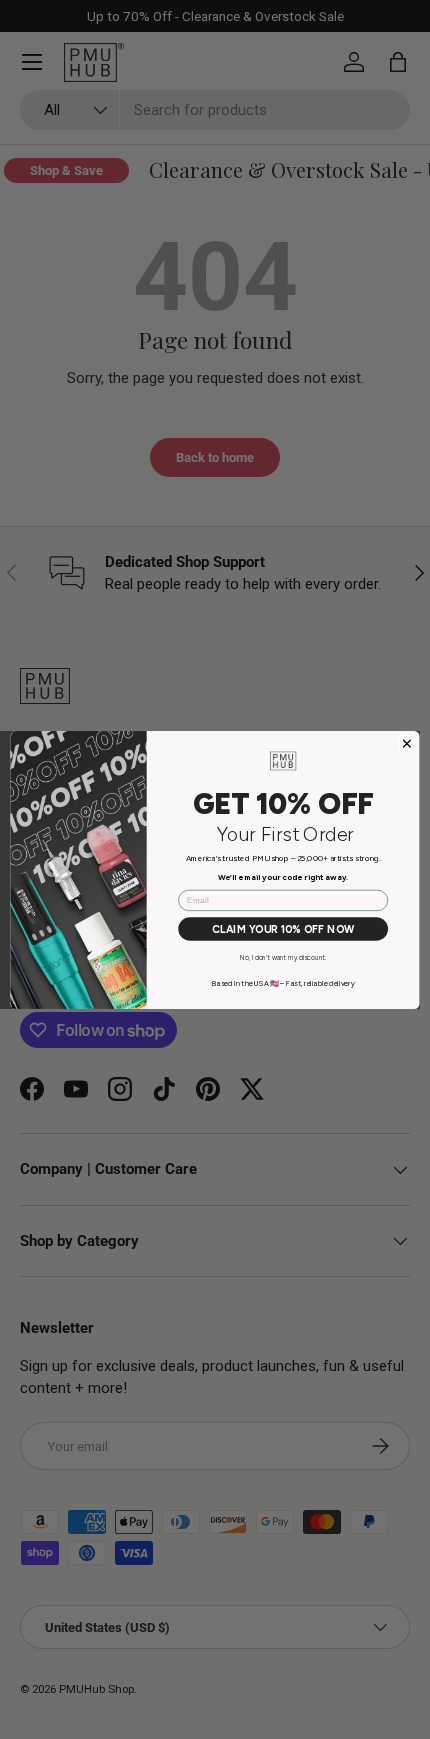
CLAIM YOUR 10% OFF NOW (283, 928)
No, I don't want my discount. (283, 957)
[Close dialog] (407, 743)
